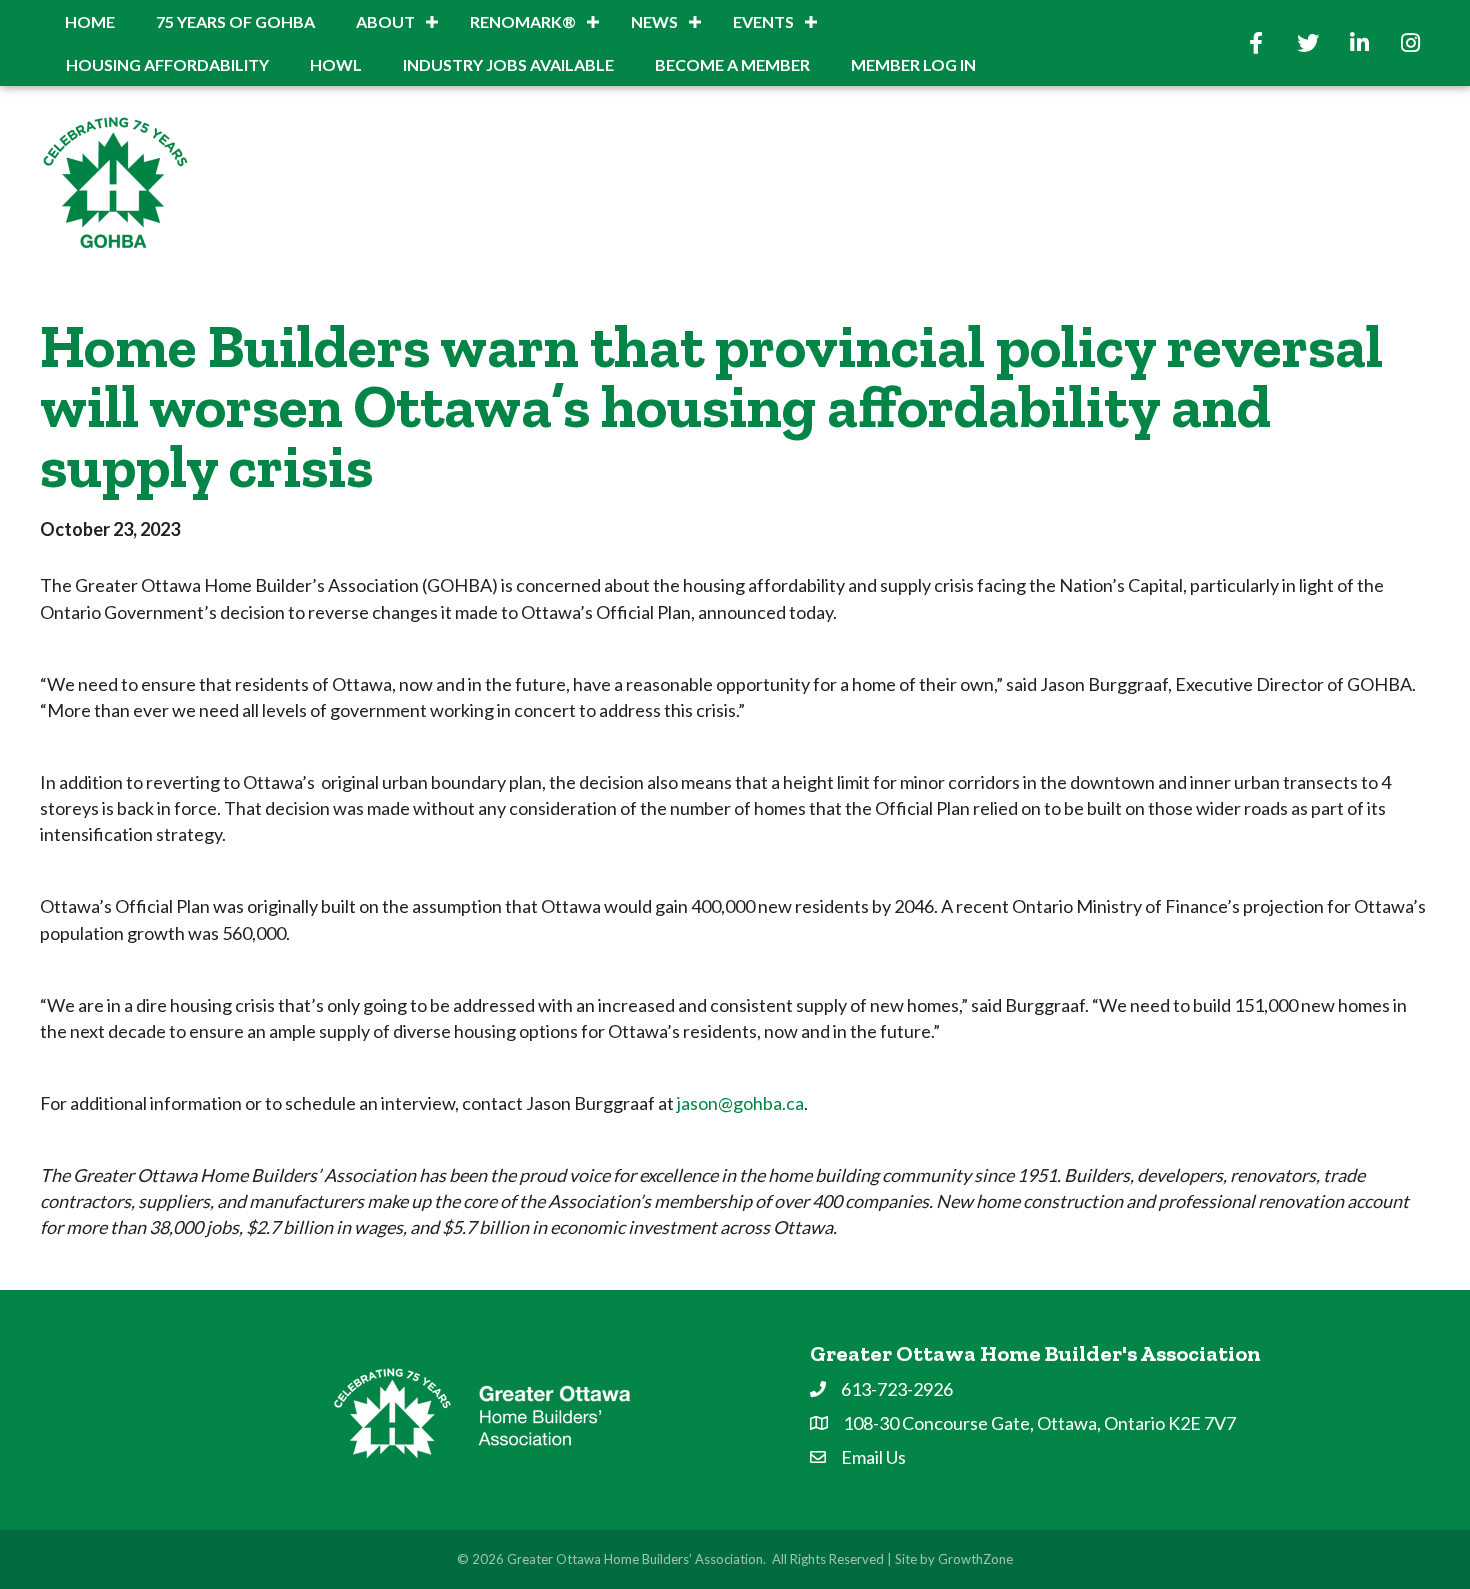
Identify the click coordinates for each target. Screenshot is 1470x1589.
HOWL (336, 64)
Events (763, 21)
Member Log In (913, 64)
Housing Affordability (167, 64)
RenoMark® (523, 21)
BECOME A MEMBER (732, 64)
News (654, 21)
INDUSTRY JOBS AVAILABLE (508, 64)
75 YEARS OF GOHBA (235, 21)
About (385, 21)
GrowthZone (975, 1559)
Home (90, 21)
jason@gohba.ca (740, 1103)
